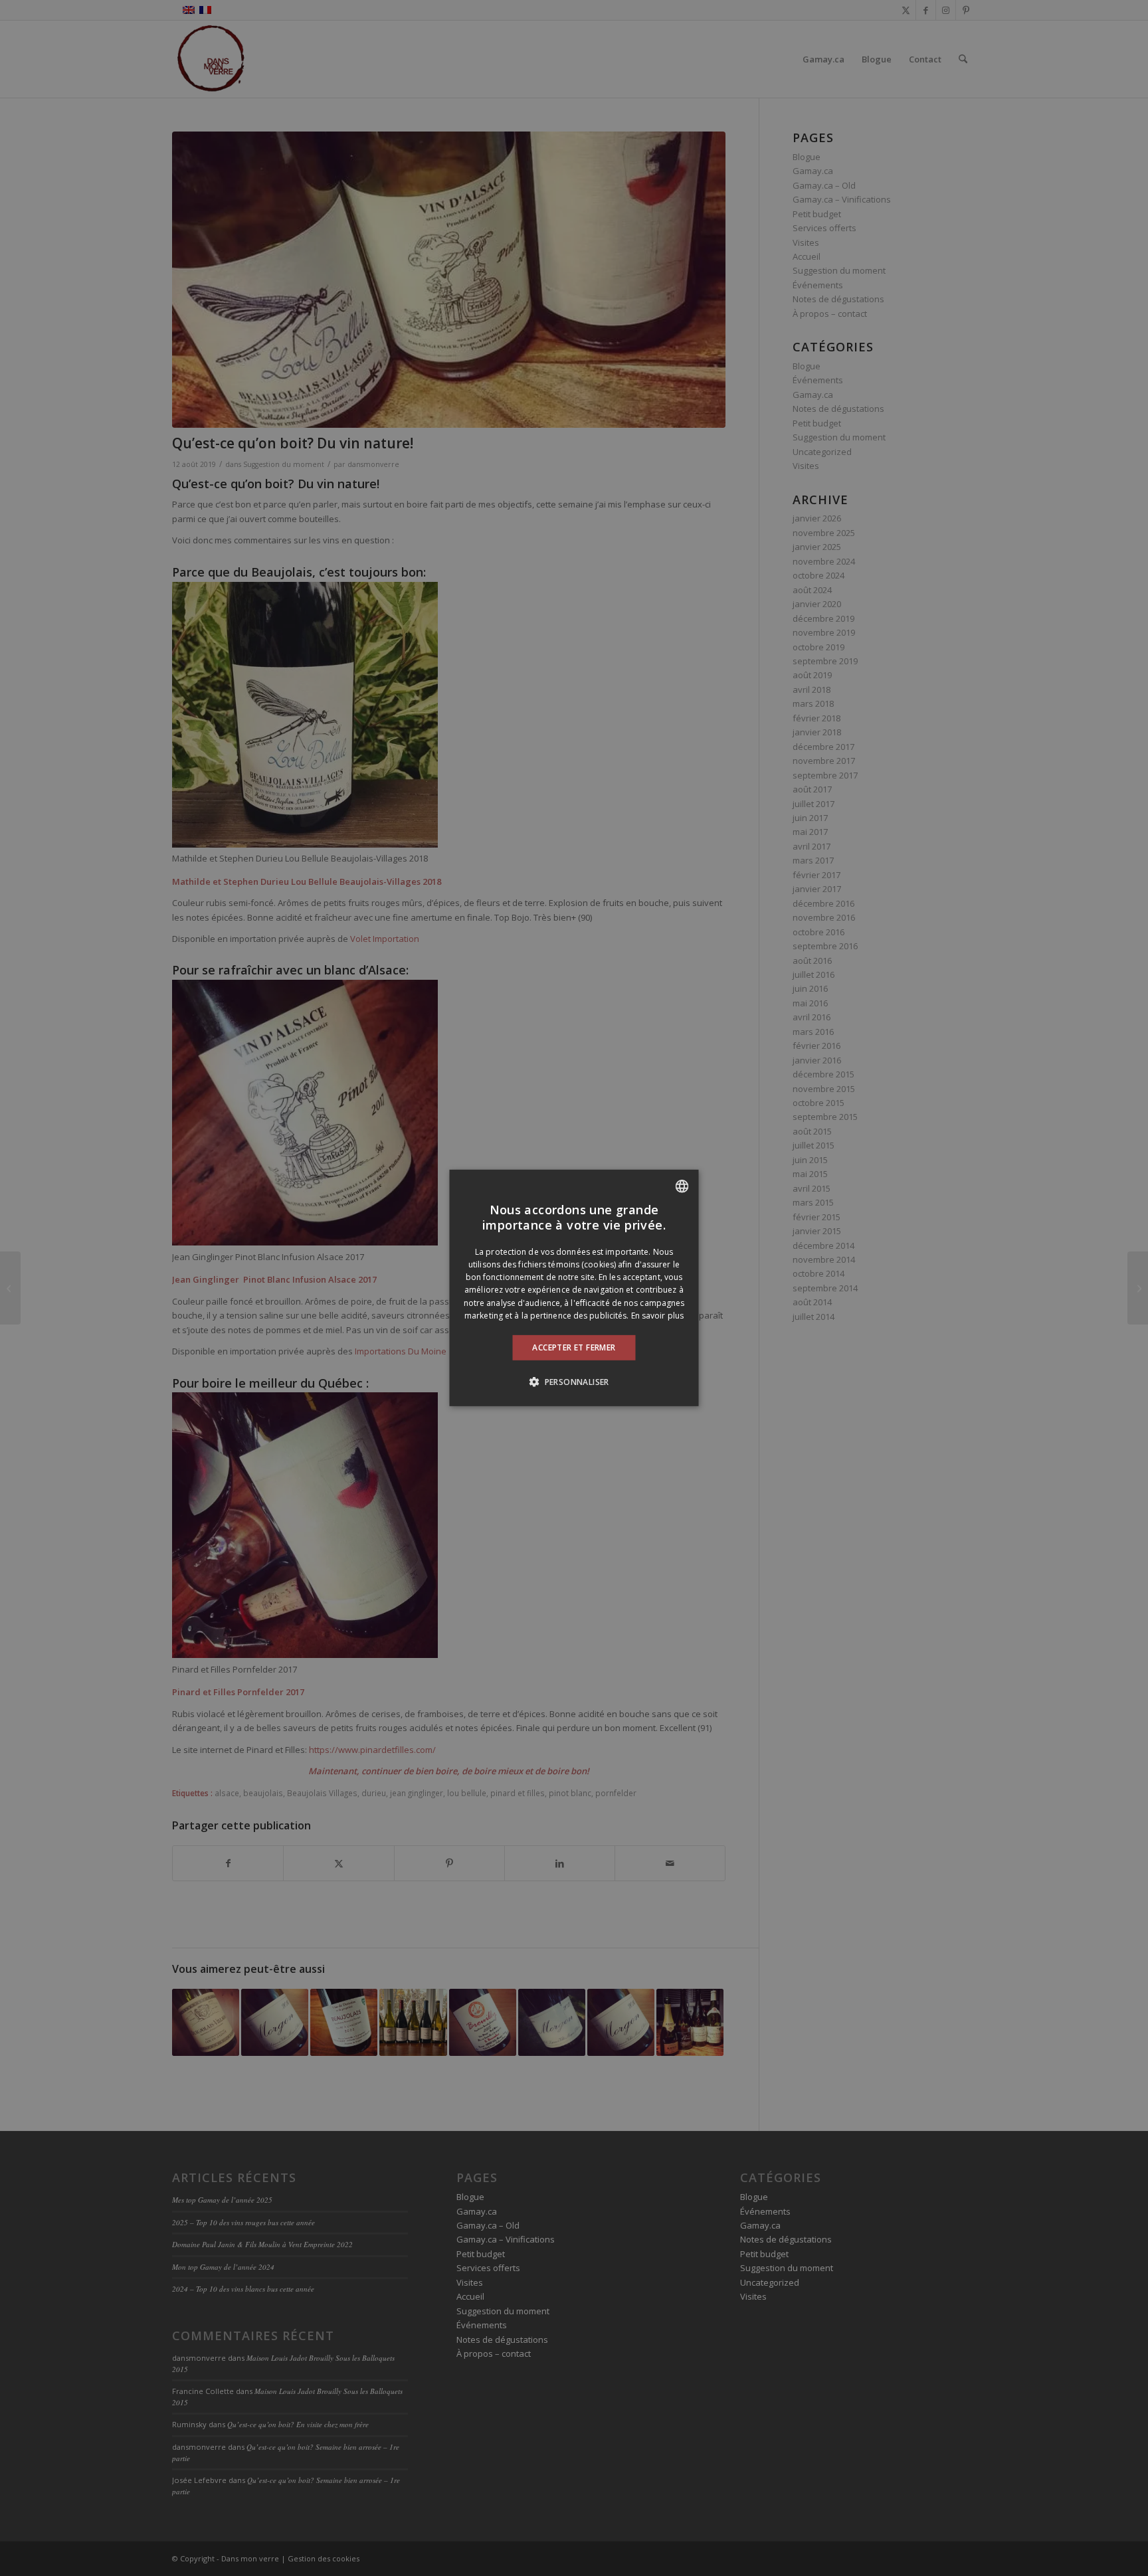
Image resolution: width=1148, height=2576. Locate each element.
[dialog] (574, 1288)
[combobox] (682, 1186)
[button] (574, 1382)
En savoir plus (657, 1316)
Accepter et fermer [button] (574, 1347)
